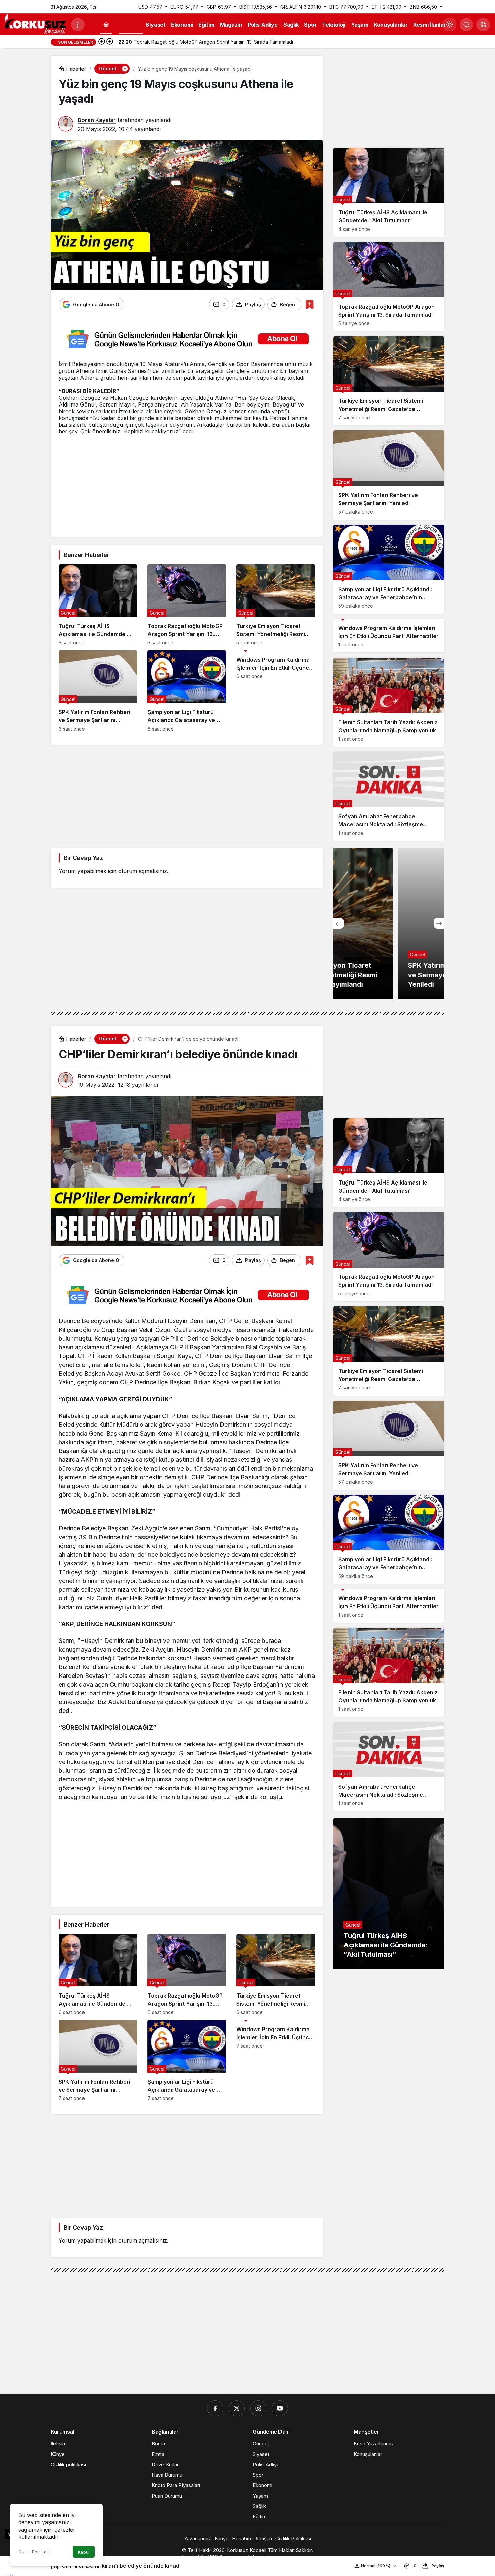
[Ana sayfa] (106, 25)
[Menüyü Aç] (78, 25)
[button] (483, 25)
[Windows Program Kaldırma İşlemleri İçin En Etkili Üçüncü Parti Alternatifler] (276, 691)
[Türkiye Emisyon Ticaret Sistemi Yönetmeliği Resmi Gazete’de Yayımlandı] (276, 605)
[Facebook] (215, 2408)
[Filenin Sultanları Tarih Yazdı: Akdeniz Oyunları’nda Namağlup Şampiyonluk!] (389, 702)
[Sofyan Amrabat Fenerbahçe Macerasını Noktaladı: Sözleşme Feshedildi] (389, 796)
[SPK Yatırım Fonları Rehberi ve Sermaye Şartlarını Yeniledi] (98, 691)
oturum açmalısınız (143, 871)
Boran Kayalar (97, 120)
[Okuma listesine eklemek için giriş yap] (310, 304)
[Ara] (466, 25)
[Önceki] (102, 42)
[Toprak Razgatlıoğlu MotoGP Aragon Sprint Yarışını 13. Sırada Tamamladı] (187, 605)
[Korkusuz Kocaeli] (35, 24)
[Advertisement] (187, 482)
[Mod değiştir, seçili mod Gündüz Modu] (450, 25)
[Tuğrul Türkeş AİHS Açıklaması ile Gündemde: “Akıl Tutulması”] (98, 605)
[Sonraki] (110, 42)
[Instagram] (258, 2408)
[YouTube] (280, 2408)
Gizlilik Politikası (34, 2552)
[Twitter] (237, 2408)
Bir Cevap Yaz (83, 858)
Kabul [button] (84, 2552)
